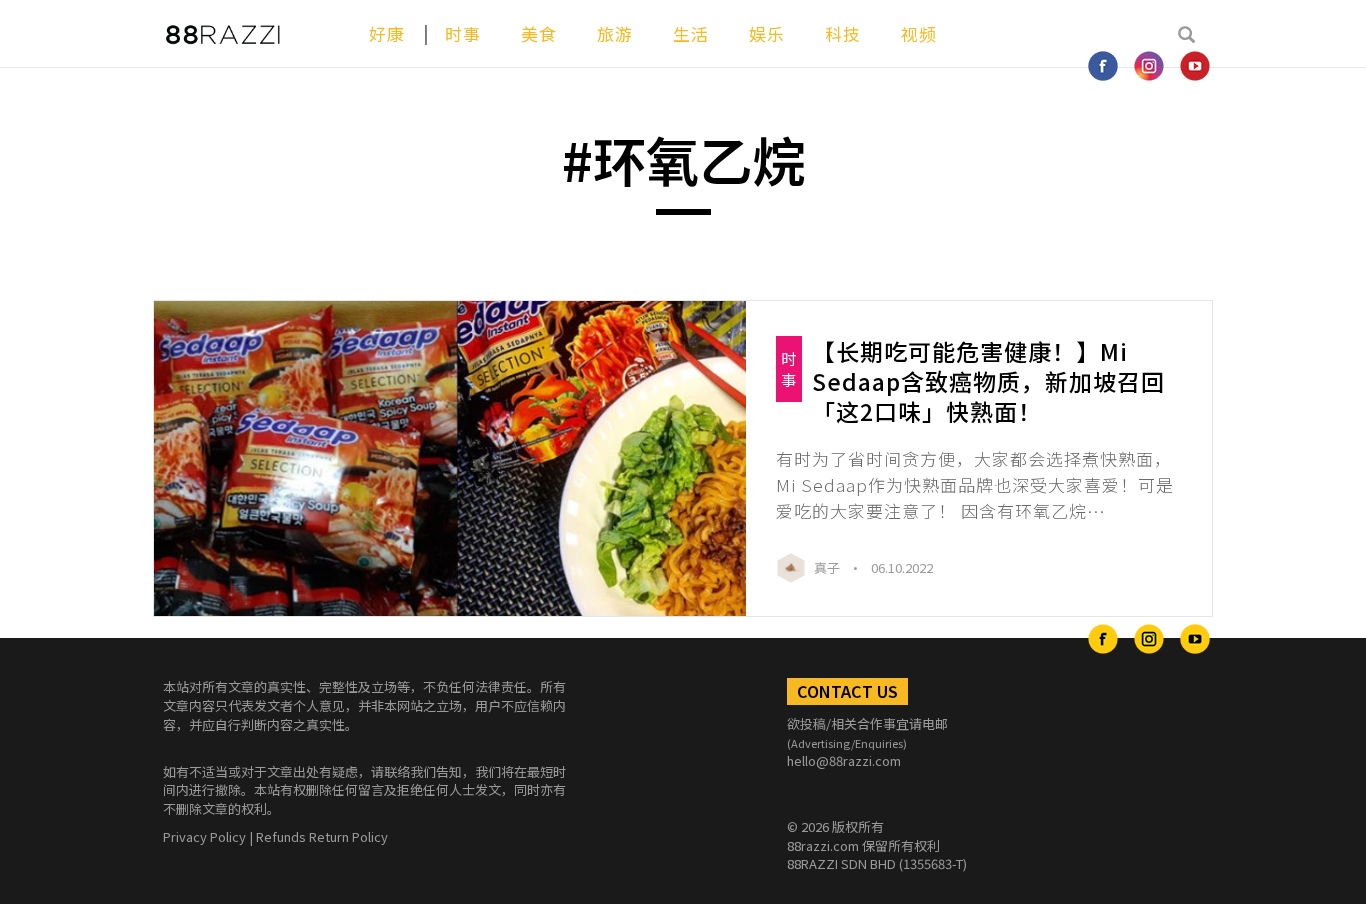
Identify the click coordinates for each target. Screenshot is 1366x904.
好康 (387, 33)
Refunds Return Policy (322, 836)
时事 (463, 33)
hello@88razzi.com (844, 760)
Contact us (847, 691)
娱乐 (767, 33)
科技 (843, 33)
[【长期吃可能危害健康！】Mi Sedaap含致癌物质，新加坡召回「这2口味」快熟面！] (450, 459)
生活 (691, 33)
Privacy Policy (204, 836)
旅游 (615, 33)
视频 (919, 33)
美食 (539, 33)
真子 (828, 567)
